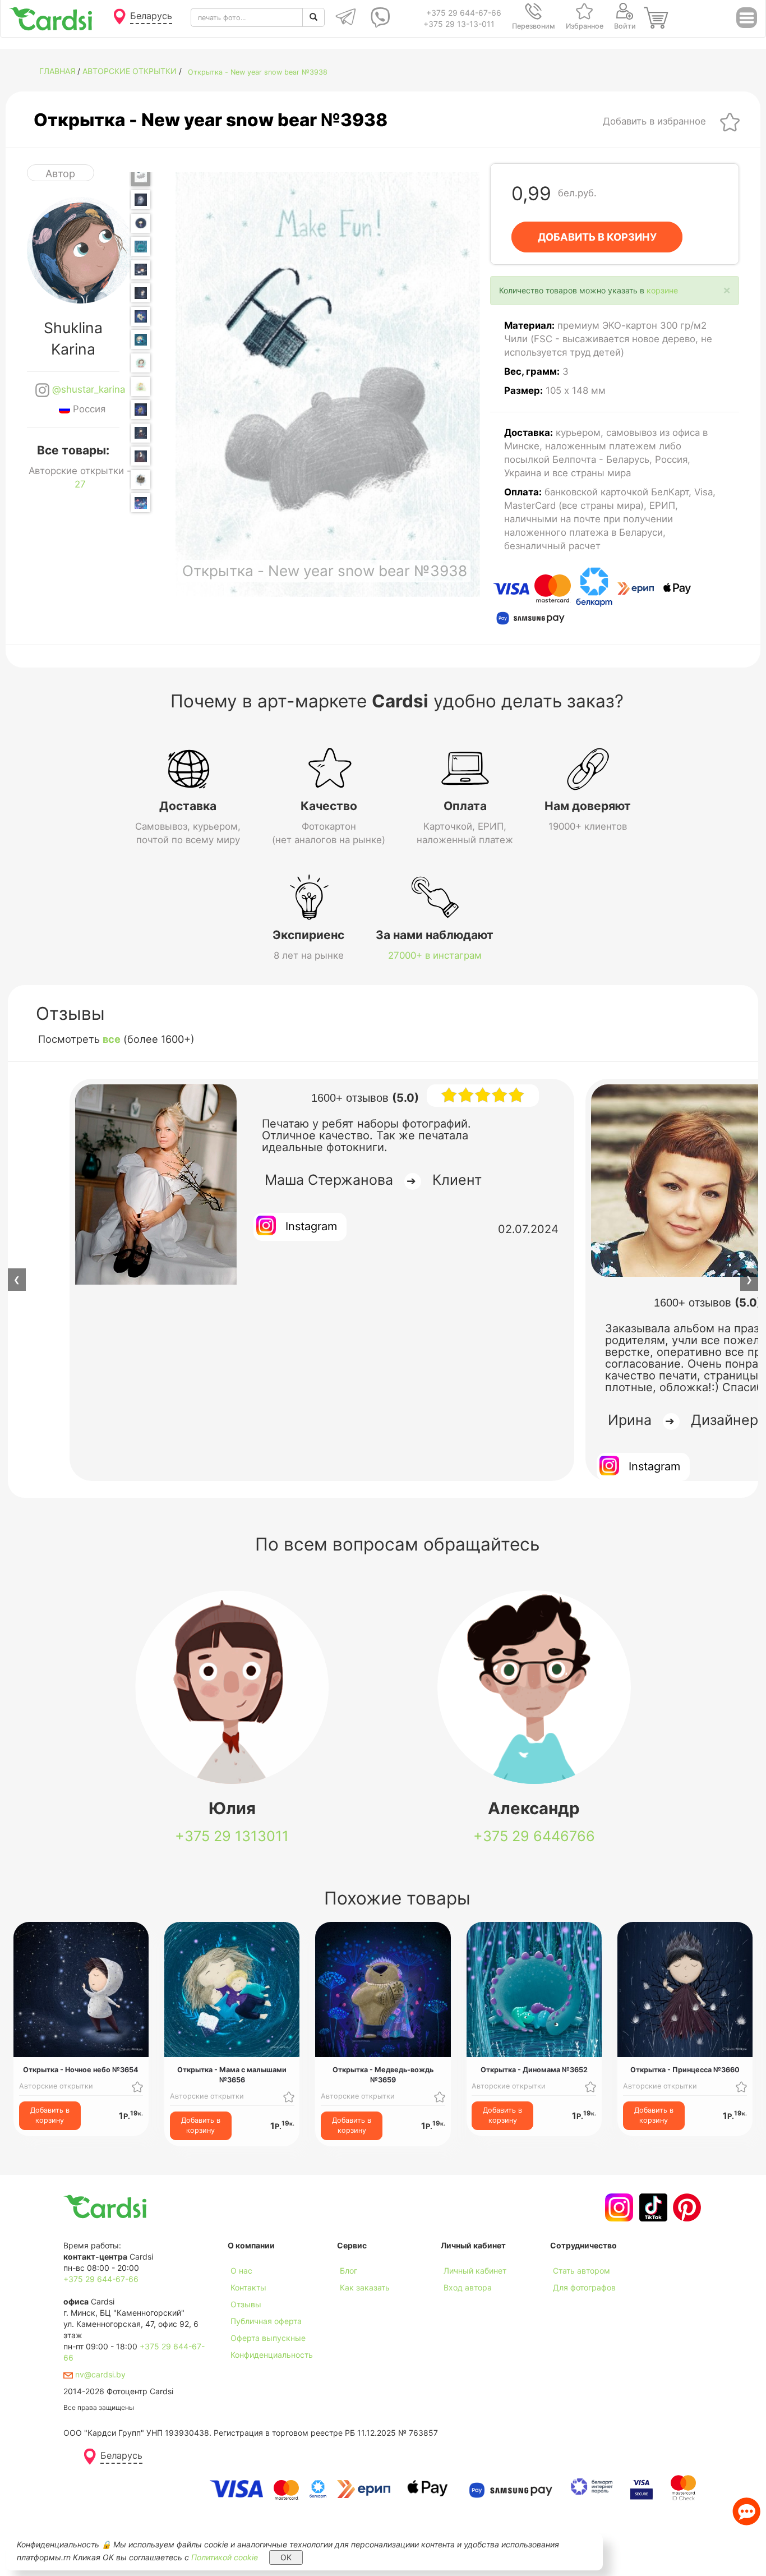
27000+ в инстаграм (435, 955)
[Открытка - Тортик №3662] (141, 480)
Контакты (248, 2287)
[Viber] (378, 17)
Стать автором (582, 2271)
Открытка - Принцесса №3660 (685, 2070)
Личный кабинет (475, 2271)
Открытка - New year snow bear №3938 (258, 72)
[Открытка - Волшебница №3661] (141, 456)
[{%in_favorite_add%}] (137, 2086)
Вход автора (468, 2287)
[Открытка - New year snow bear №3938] (141, 174)
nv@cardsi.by (99, 2374)
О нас (241, 2271)
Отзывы (246, 2304)
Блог (349, 2271)
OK (286, 2557)
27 (80, 484)
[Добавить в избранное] (730, 121)
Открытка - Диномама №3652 (534, 2070)
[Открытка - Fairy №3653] (141, 270)
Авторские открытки (130, 71)
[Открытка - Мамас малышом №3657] (141, 363)
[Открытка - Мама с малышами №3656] (141, 339)
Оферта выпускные (268, 2338)
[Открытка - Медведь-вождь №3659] (141, 410)
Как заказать (365, 2287)
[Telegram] (345, 17)
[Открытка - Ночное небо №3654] (141, 293)
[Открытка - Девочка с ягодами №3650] (141, 200)
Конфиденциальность (272, 2355)
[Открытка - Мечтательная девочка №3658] (141, 387)
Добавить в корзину (50, 2115)
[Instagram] (618, 2207)
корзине (662, 290)
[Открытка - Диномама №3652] (141, 246)
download (355, 2304)
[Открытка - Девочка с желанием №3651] (141, 223)
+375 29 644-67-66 (464, 13)
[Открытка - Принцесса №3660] (141, 433)
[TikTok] (652, 2207)
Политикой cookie (225, 2557)
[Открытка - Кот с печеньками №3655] (141, 316)
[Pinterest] (686, 2207)
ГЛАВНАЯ (57, 71)
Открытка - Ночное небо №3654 (81, 2070)
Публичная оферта (266, 2321)
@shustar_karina (87, 389)
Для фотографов (584, 2287)
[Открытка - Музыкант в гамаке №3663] (141, 503)
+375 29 (232, 1836)
